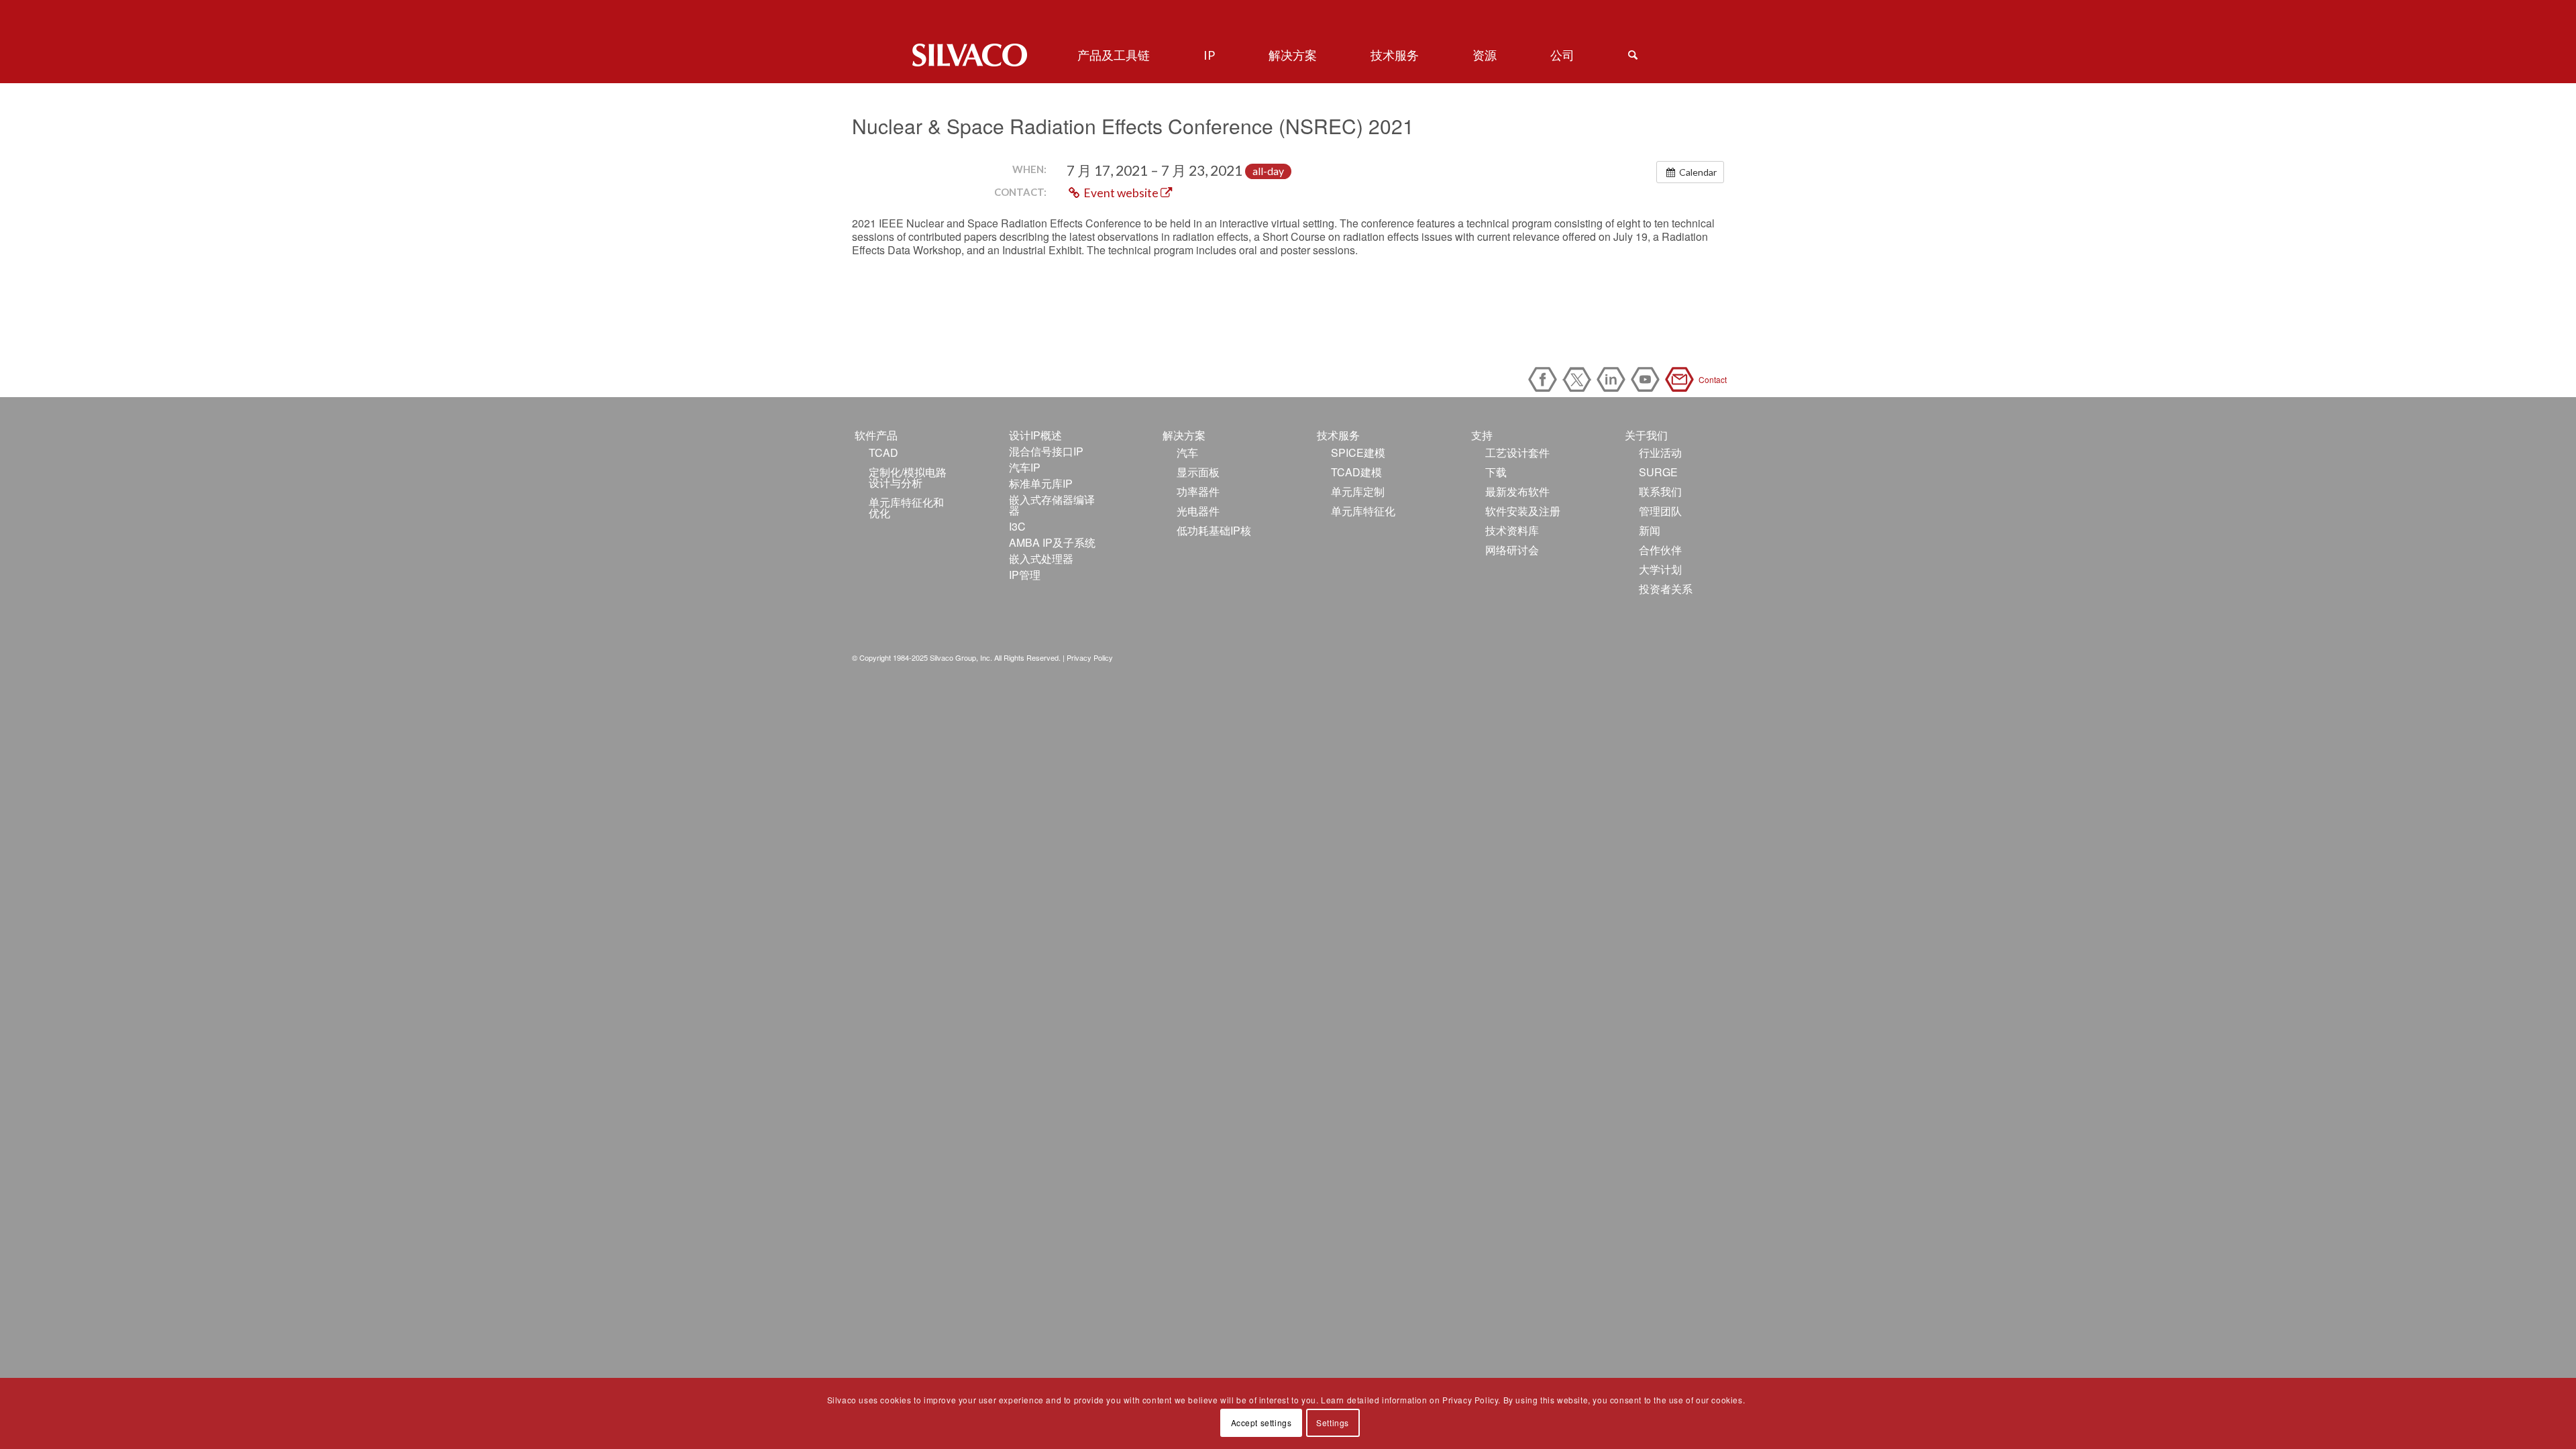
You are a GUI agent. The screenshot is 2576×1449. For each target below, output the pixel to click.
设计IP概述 (1035, 435)
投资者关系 (1666, 589)
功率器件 (1198, 491)
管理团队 (1660, 511)
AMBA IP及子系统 (1052, 542)
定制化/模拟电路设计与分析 (908, 477)
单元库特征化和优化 (906, 507)
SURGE (1658, 472)
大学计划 (1660, 569)
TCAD (883, 452)
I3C (1017, 526)
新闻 (1650, 530)
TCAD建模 (1356, 472)
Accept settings (1262, 1423)
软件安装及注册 (1523, 511)
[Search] (1633, 55)
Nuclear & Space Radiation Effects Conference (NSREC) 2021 (1133, 126)
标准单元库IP (1041, 483)
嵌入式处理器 (1041, 558)
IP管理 (1025, 575)
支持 (1482, 435)
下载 (1496, 472)
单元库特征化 (1363, 511)
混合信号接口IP (1046, 451)
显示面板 (1198, 472)
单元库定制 (1358, 491)
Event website (1121, 193)
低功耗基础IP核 (1214, 530)
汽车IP (1025, 467)
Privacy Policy (1090, 657)
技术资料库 (1512, 530)
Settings (1333, 1423)
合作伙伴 (1660, 550)
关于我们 (1646, 435)
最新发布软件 (1517, 491)
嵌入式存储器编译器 (1052, 505)
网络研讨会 (1512, 550)
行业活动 (1660, 452)
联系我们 (1660, 491)
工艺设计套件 (1517, 452)
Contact (1682, 379)
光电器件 (1198, 511)
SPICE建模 (1358, 452)
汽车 (1187, 452)
